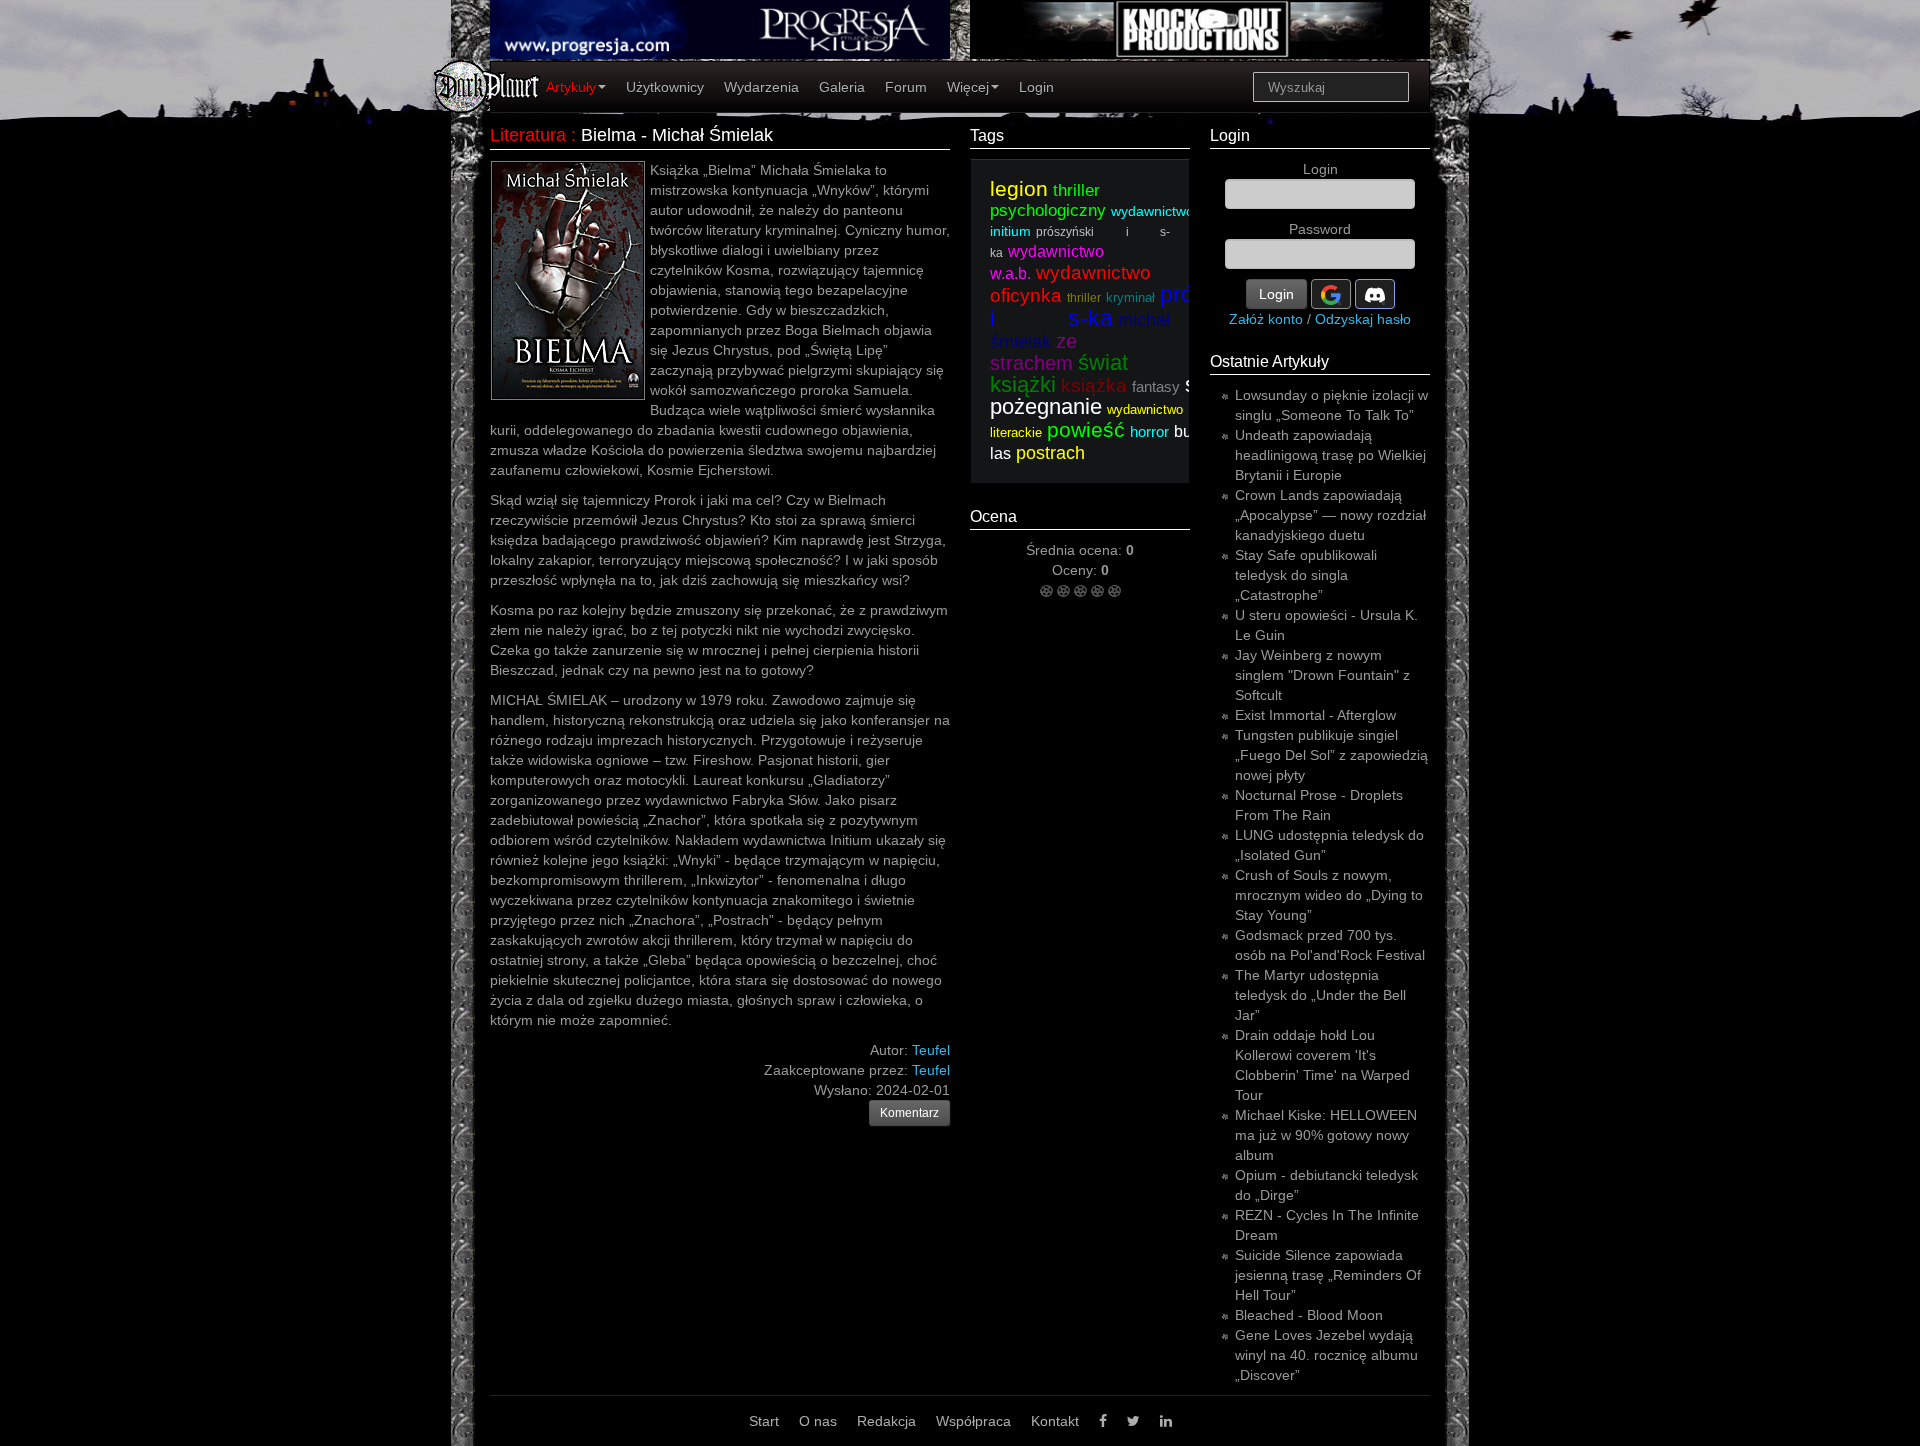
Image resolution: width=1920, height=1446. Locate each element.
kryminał (1130, 297)
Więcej (968, 87)
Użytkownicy (665, 87)
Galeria (842, 87)
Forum (906, 87)
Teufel (931, 1070)
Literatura (528, 135)
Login (1036, 87)
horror (1149, 431)
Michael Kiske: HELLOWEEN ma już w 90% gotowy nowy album (1326, 1135)
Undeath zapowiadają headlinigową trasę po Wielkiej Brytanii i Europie (1330, 455)
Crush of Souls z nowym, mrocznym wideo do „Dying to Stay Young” (1329, 895)
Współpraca (973, 1421)
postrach (1050, 453)
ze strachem (1033, 352)
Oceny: (1076, 570)
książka (1094, 385)
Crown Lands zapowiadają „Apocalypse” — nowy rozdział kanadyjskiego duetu (1330, 515)
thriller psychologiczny (1048, 200)
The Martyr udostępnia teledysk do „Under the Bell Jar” (1320, 995)
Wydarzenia (761, 87)
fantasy (1156, 386)
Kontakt (1055, 1421)
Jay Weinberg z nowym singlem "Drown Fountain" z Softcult (1322, 675)
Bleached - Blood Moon (1309, 1315)
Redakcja (886, 1421)
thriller (1084, 298)
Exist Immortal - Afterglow (1315, 715)
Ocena (993, 516)
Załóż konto (1266, 319)
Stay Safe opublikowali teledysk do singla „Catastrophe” (1306, 575)
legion (1019, 188)
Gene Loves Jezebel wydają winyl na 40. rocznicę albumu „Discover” (1326, 1355)
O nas (818, 1421)
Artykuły (571, 87)
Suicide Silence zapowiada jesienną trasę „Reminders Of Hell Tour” (1328, 1275)
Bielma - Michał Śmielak (677, 135)
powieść (1086, 429)
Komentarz (909, 1113)
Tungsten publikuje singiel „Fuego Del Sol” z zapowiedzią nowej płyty (1331, 755)
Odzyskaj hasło (1363, 319)
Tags (987, 135)
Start (764, 1421)
